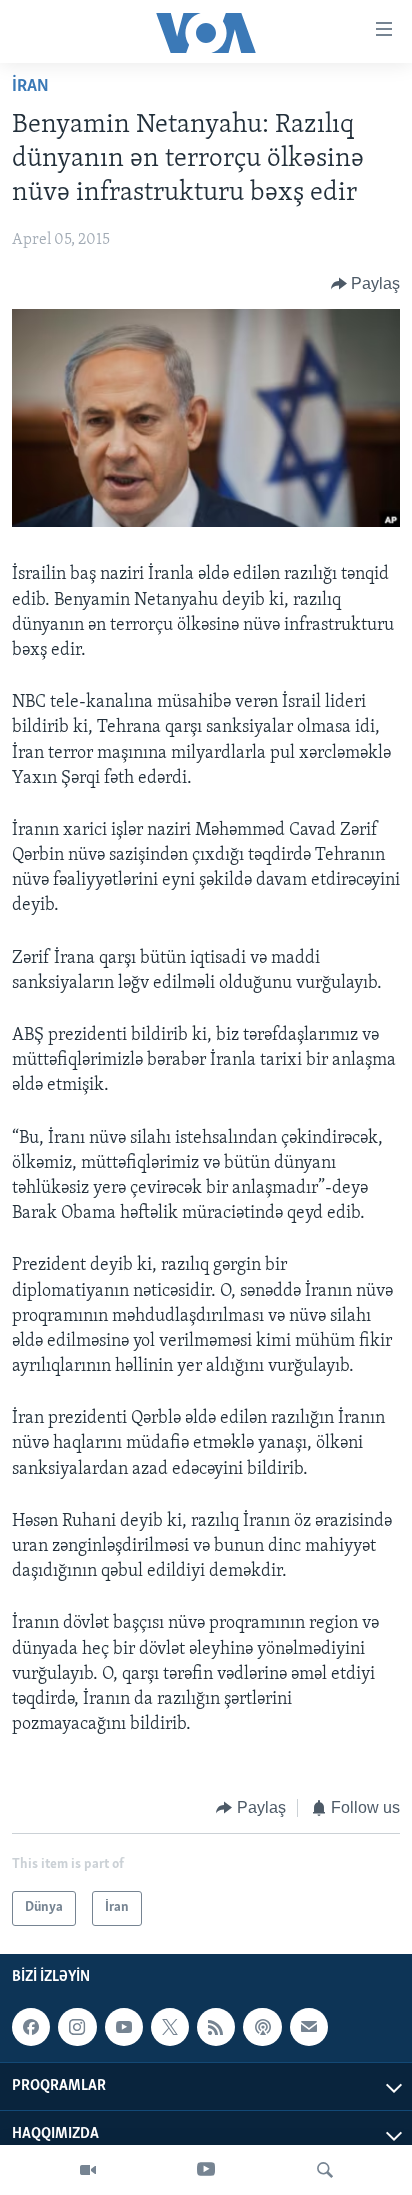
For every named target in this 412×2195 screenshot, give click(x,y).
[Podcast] (262, 2027)
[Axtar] (325, 2170)
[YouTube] (206, 2170)
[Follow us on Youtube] (124, 2027)
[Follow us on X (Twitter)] (170, 2027)
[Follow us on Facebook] (31, 2027)
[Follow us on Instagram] (77, 2027)
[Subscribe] (309, 2027)
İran (30, 87)
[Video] (88, 2170)
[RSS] (216, 2027)
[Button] (366, 284)
